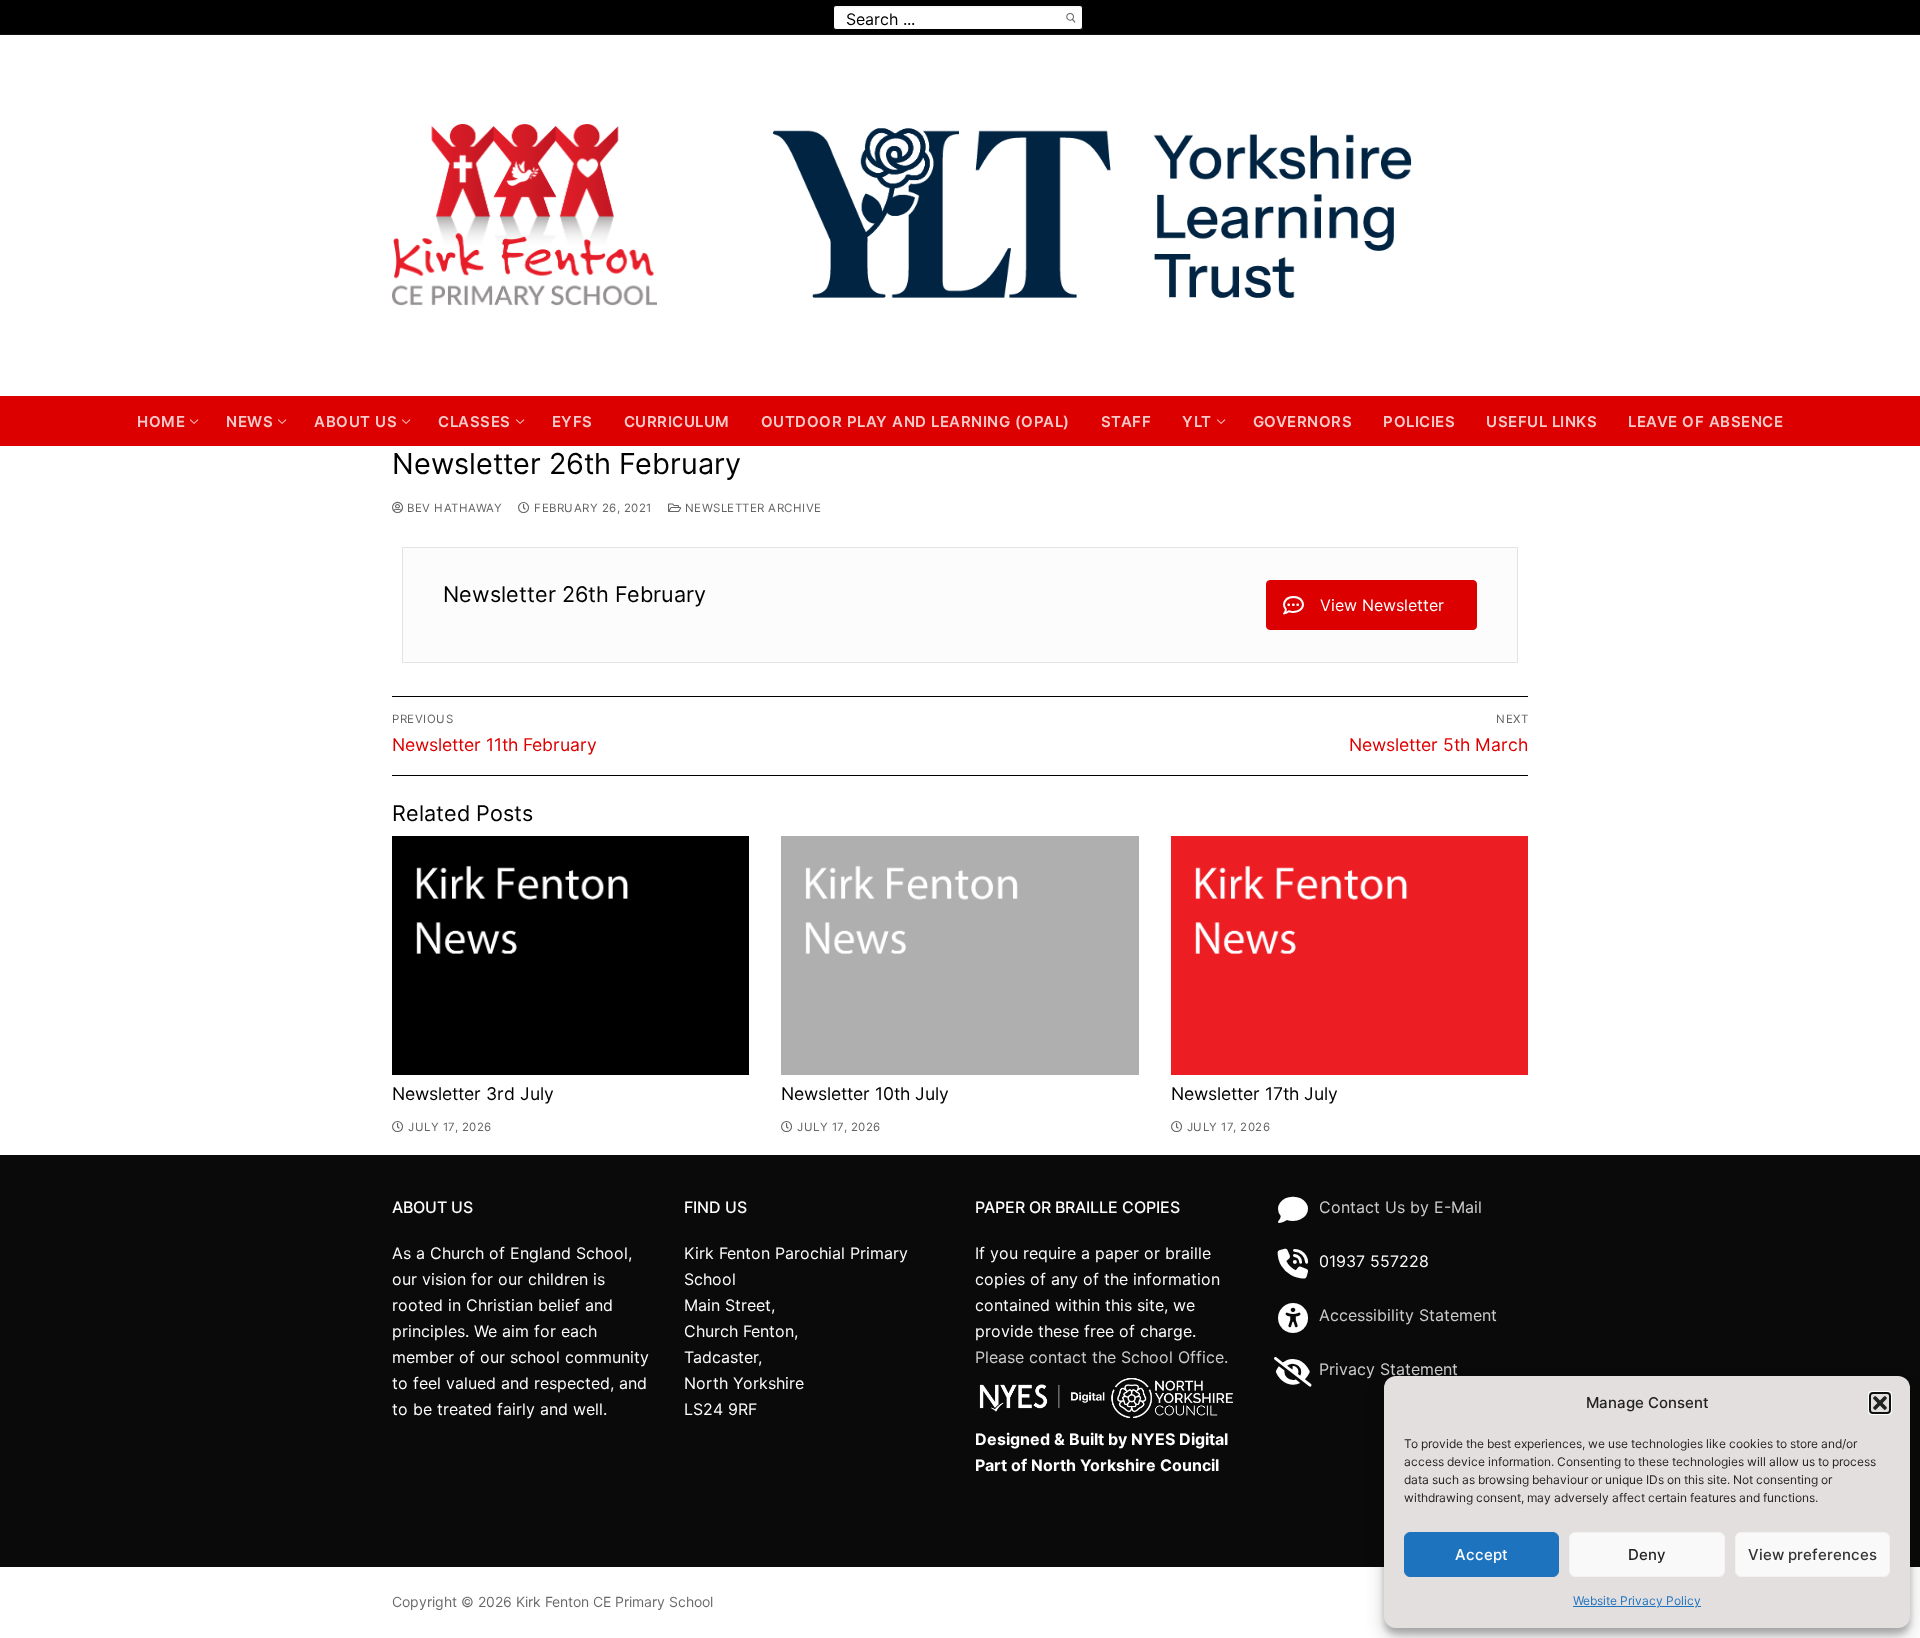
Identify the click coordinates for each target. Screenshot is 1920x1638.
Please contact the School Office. (1101, 1357)
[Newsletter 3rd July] (570, 956)
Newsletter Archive (751, 508)
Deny (1647, 1554)
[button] (1880, 1403)
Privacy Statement (1388, 1369)
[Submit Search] (1070, 17)
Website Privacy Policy (1637, 1600)
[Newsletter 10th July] (959, 956)
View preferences (1812, 1554)
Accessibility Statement (1408, 1315)
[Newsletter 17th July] (1349, 956)
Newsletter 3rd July (473, 1093)
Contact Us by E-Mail (1400, 1207)
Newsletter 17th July (1254, 1093)
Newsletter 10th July (865, 1093)
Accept (1481, 1554)
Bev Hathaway (453, 508)
